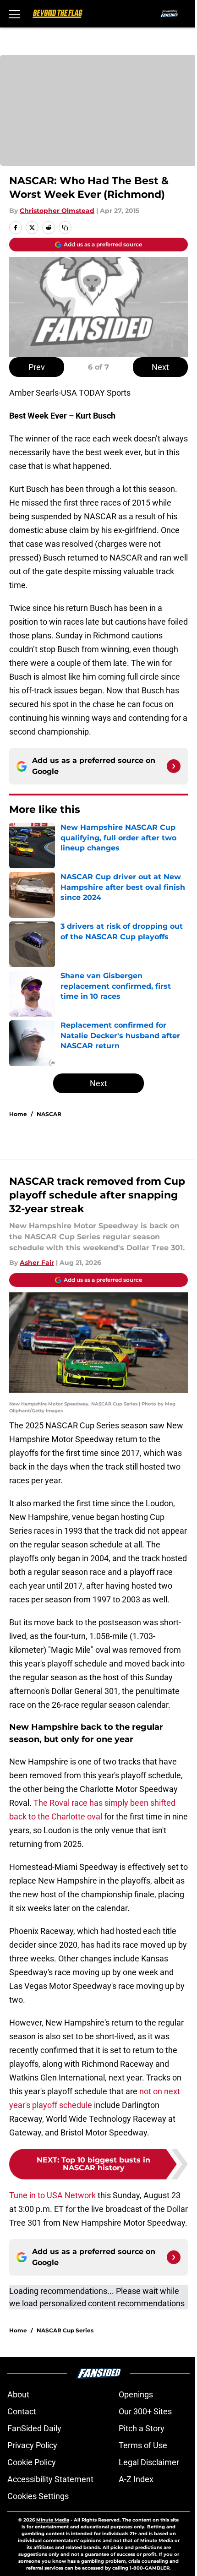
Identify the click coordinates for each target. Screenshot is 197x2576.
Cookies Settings (38, 2496)
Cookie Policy (32, 2462)
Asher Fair (37, 1263)
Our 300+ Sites (145, 2411)
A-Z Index (136, 2479)
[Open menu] (15, 14)
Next (160, 367)
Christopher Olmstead (57, 211)
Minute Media (53, 2520)
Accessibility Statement (50, 2479)
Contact (22, 2411)
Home (18, 1114)
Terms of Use (143, 2445)
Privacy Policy (32, 2445)
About (18, 2394)
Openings (136, 2394)
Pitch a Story (142, 2428)
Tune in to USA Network (52, 2195)
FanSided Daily (34, 2428)
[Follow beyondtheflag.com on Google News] (174, 766)
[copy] (65, 228)
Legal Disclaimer (149, 2462)
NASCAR (49, 1114)
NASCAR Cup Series (65, 2330)
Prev (37, 367)
